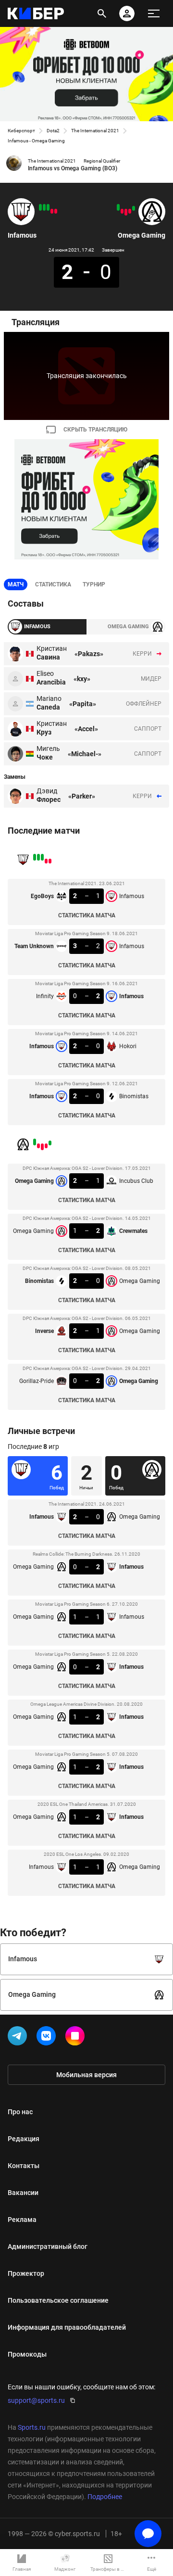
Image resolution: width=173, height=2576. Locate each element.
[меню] (154, 13)
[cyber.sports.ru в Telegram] (19, 2038)
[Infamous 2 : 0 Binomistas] (40, 207)
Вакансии (23, 2193)
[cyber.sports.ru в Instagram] (77, 2038)
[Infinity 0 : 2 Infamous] (48, 207)
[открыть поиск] (102, 13)
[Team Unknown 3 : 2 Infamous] (52, 211)
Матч (16, 584)
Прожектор (26, 2273)
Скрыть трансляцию (95, 430)
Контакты (24, 2166)
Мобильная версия (86, 2075)
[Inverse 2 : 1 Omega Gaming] (122, 211)
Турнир (94, 584)
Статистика (53, 584)
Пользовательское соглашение (58, 2300)
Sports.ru (32, 2427)
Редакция (24, 2139)
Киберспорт (21, 131)
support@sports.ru (36, 2400)
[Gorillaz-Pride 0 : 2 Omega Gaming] (118, 207)
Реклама (22, 2220)
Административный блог (48, 2246)
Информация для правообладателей (67, 2327)
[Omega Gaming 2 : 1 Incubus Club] (134, 208)
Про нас (20, 2112)
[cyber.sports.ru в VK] (48, 2038)
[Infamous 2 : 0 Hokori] (44, 207)
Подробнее (105, 2497)
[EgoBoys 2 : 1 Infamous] (56, 211)
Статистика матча (87, 915)
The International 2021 (95, 131)
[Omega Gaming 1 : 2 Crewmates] (130, 211)
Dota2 (53, 131)
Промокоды (27, 2354)
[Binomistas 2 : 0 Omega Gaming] (126, 212)
